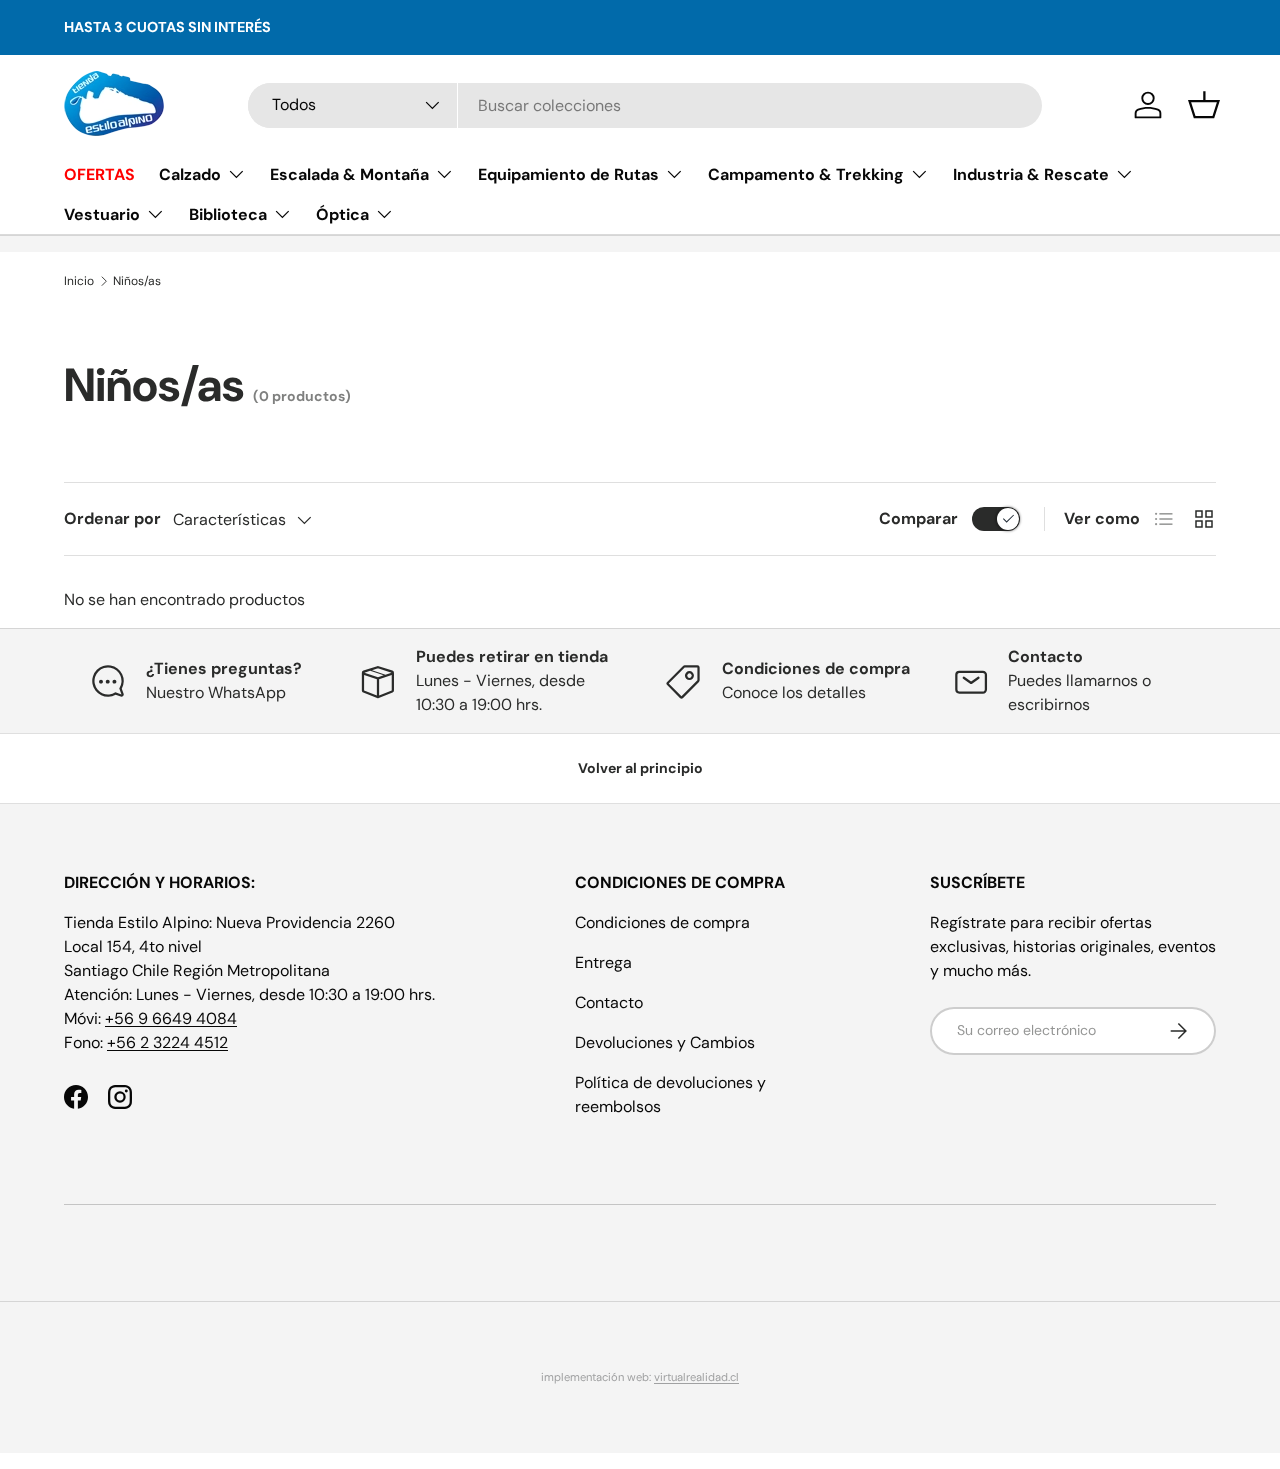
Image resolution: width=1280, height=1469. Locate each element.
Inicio (79, 281)
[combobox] (645, 105)
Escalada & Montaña (349, 174)
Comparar (918, 518)
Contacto (609, 1002)
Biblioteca (228, 214)
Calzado (190, 174)
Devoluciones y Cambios (665, 1042)
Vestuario (102, 214)
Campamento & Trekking (806, 174)
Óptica (342, 214)
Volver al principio (640, 768)
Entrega (603, 962)
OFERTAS (99, 174)
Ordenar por (112, 518)
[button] (1204, 105)
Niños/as (137, 281)
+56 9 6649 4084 (171, 1018)
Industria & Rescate (1031, 174)
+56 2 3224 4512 (167, 1042)
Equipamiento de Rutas (568, 174)
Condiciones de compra (662, 922)
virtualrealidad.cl (696, 1377)
